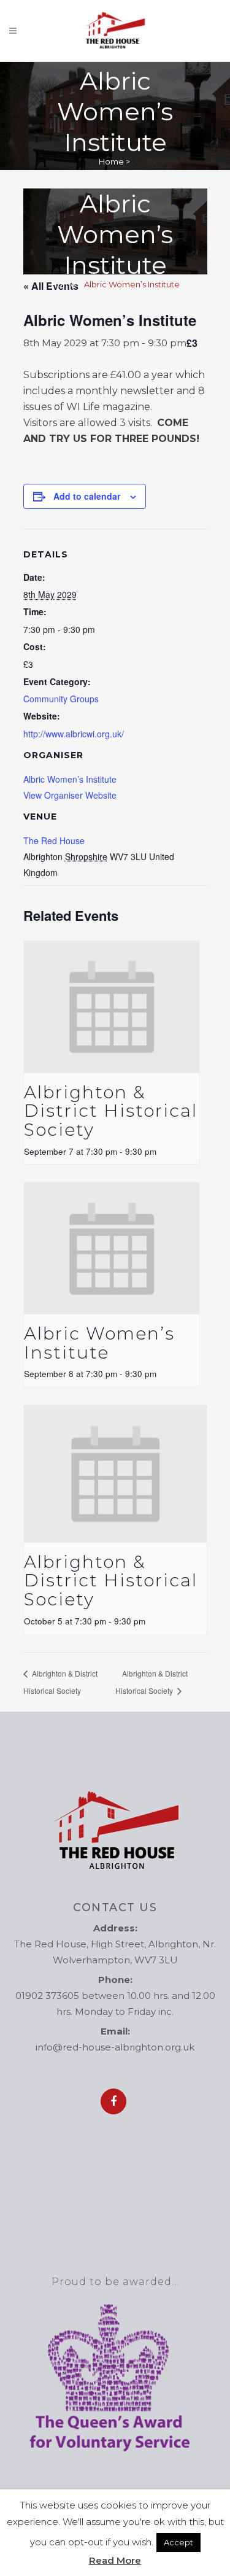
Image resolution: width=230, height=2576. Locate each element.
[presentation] (112, 1007)
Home (111, 161)
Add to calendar (87, 496)
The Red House (54, 840)
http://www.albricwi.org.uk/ (74, 734)
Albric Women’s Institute (70, 779)
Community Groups (61, 699)
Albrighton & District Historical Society (111, 1111)
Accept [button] (178, 2542)
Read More (115, 2560)
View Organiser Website (70, 795)
